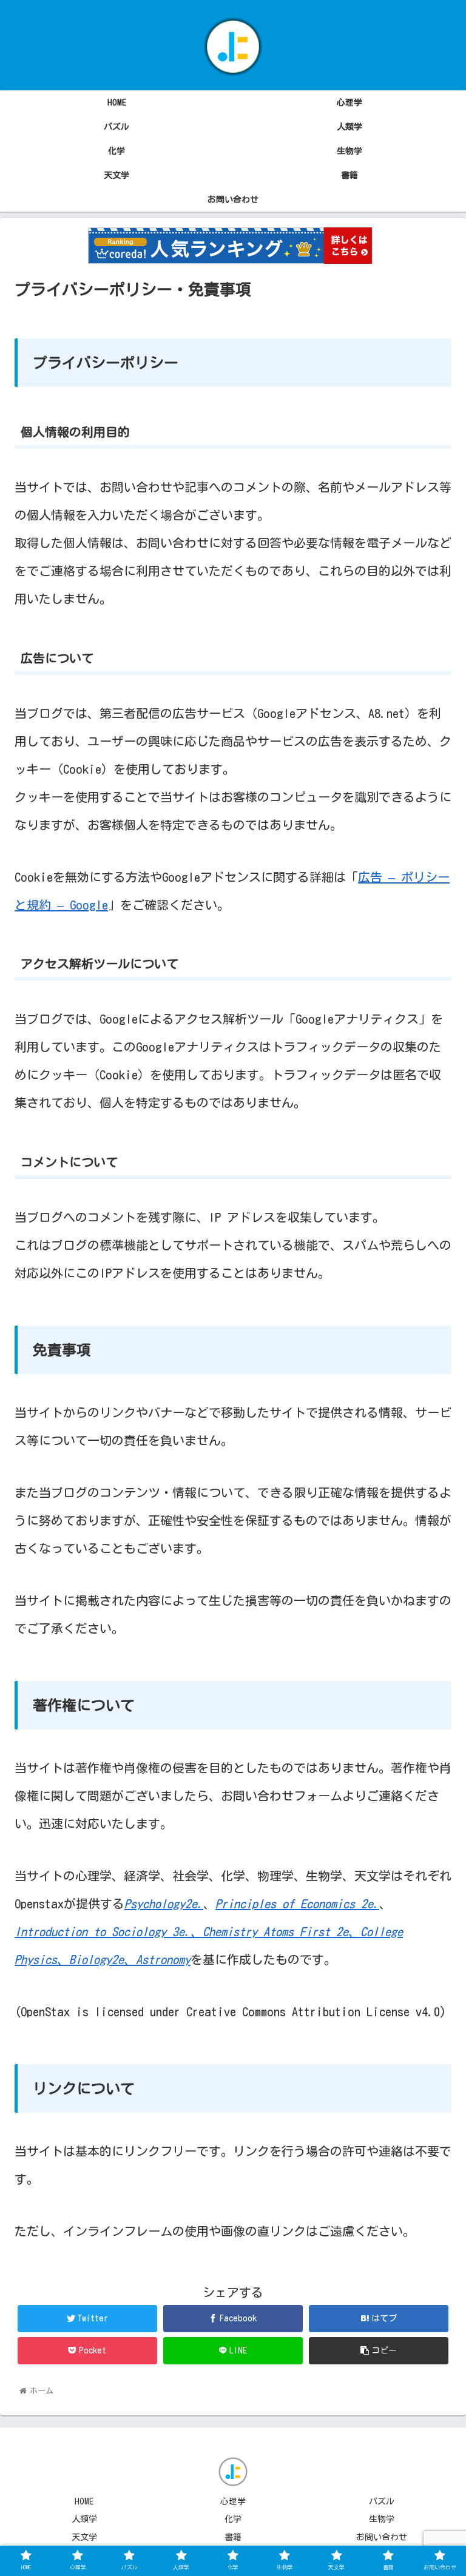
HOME (84, 2501)
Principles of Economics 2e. (297, 1903)
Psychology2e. (164, 1903)
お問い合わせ (382, 2537)
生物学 (382, 2519)
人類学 (84, 2519)
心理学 (233, 2501)
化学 (233, 2519)
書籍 (233, 2537)
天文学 (84, 2537)
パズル (382, 2501)
